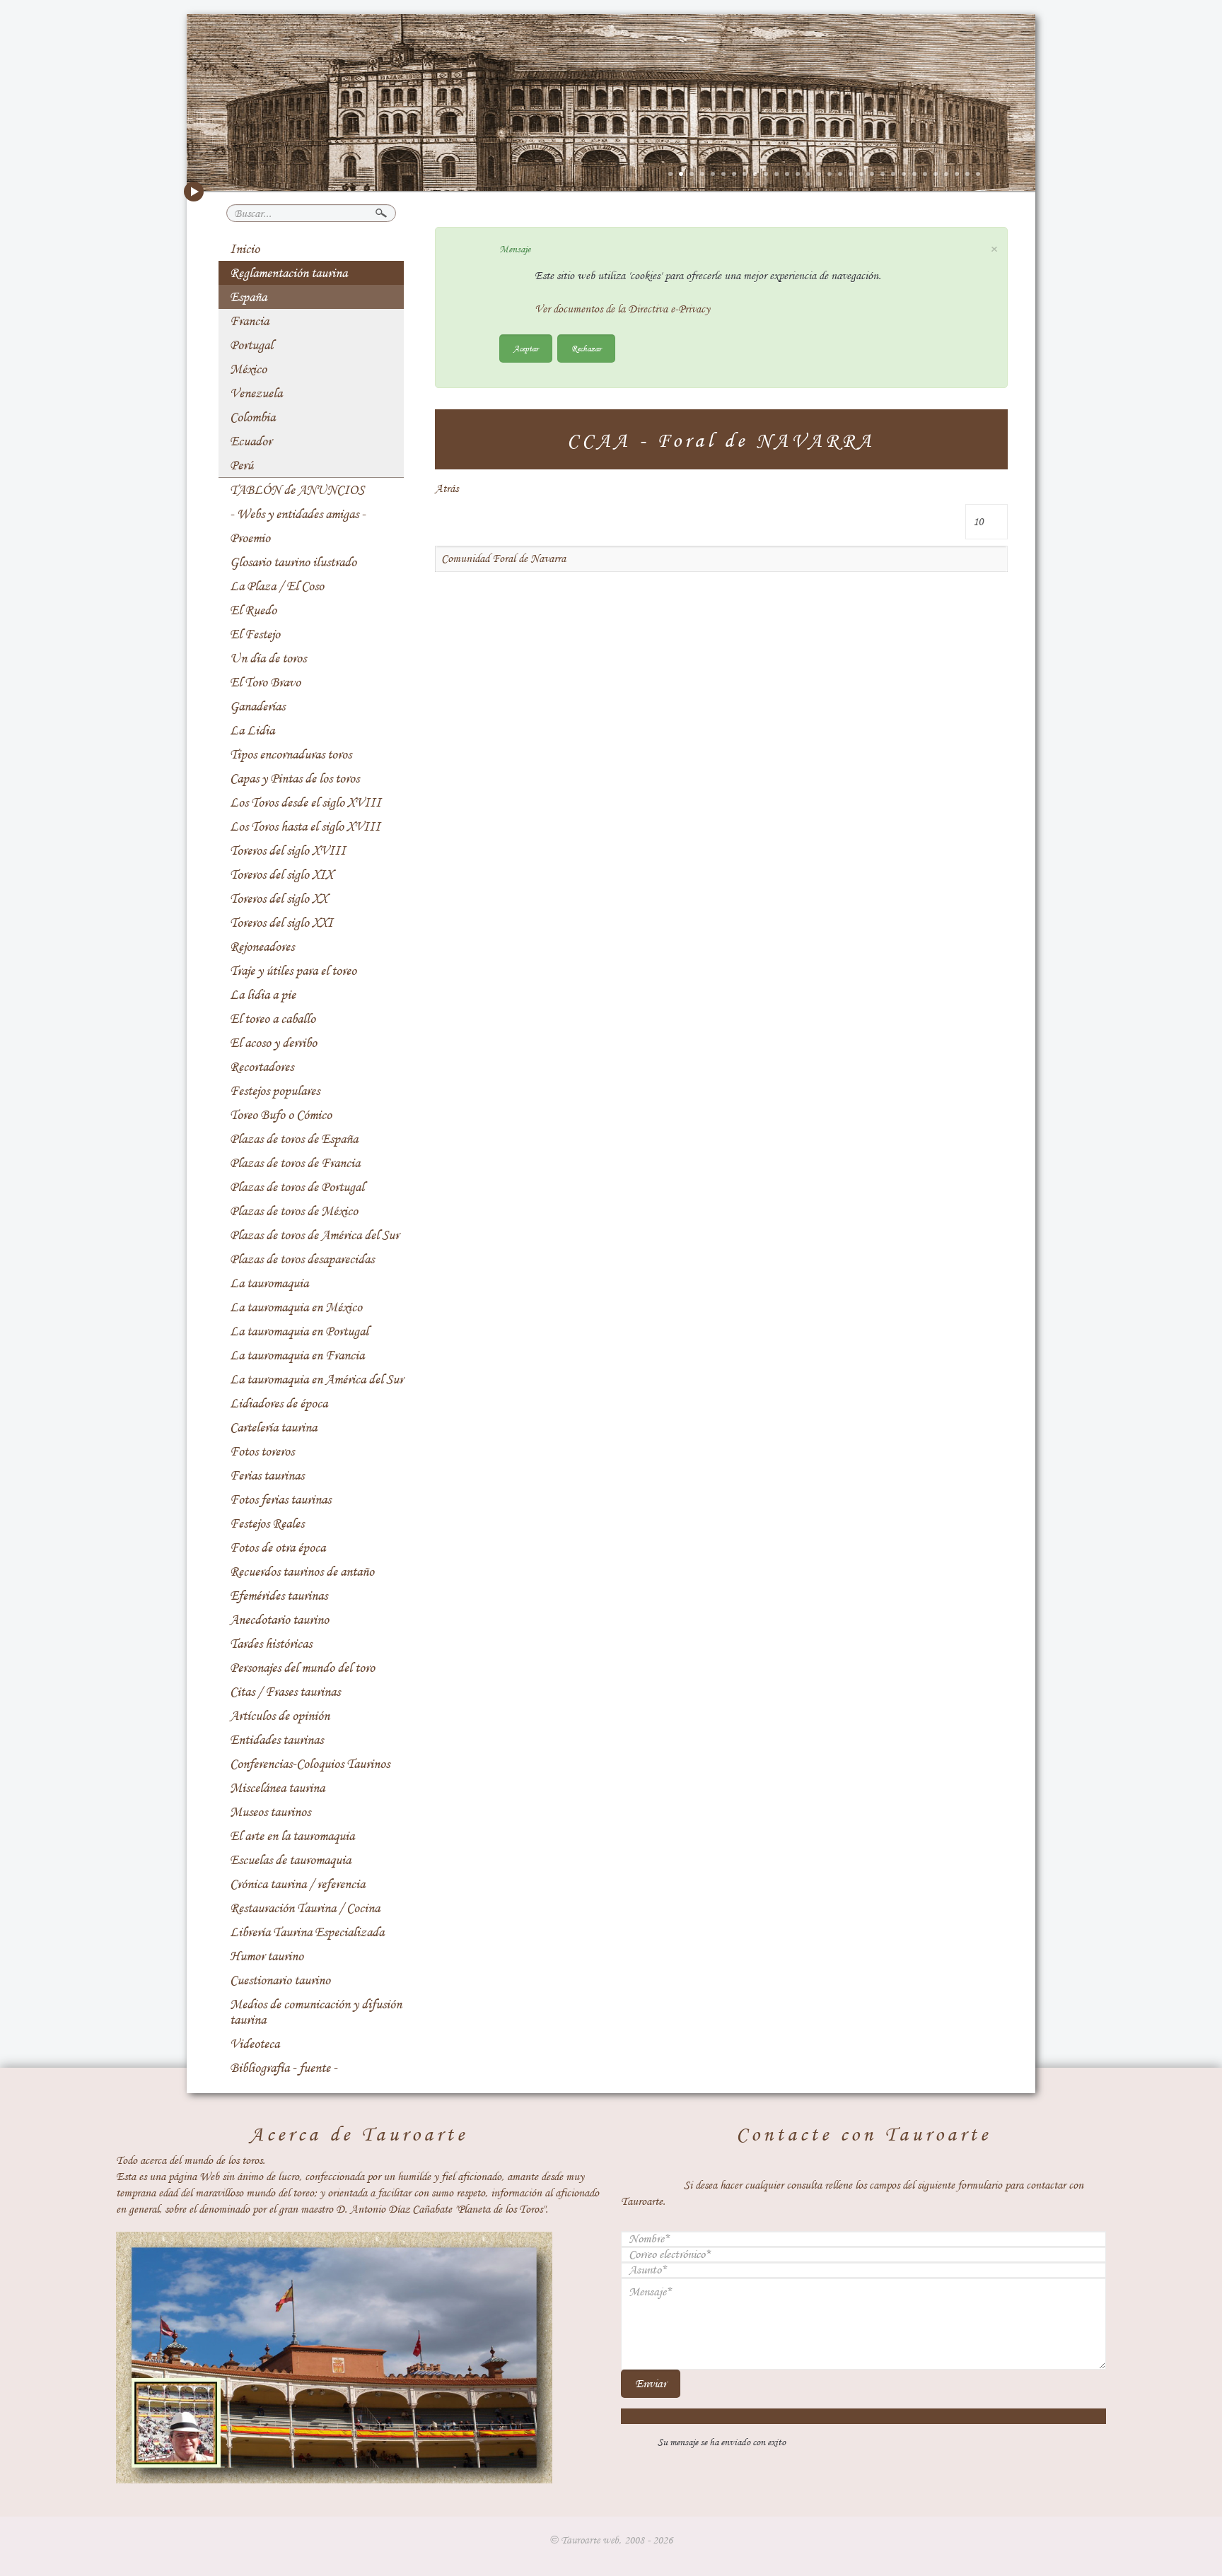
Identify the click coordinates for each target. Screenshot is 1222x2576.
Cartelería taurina (273, 1427)
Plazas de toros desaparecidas (302, 1259)
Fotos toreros (262, 1451)
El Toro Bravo (265, 682)
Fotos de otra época (278, 1547)
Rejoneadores (262, 947)
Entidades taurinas (277, 1740)
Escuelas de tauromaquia (290, 1860)
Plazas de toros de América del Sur (314, 1235)
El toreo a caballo (273, 1019)
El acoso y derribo (273, 1043)
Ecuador (251, 441)
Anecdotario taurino (279, 1620)
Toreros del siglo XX (279, 898)
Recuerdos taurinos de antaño (302, 1571)
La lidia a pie (263, 995)
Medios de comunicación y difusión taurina (316, 2012)
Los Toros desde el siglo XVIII (305, 802)
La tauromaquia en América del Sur (316, 1379)
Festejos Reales (267, 1523)
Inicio (245, 249)
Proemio (250, 538)
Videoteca (255, 2044)
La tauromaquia (269, 1283)
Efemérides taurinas (279, 1596)
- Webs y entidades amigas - (298, 514)
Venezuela (256, 393)
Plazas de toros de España (294, 1139)
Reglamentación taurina (289, 273)
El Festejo (255, 634)
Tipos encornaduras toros (291, 754)
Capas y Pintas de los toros (295, 778)
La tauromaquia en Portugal (299, 1331)
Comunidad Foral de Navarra (504, 558)
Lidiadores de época (279, 1403)
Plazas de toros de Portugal (297, 1187)
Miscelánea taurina (277, 1788)
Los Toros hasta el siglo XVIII (305, 826)
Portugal (251, 345)
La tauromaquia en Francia (297, 1355)
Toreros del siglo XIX (281, 874)
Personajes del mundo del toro (302, 1668)
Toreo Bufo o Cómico (281, 1115)
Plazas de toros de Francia (295, 1163)
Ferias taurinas (267, 1475)
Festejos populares (275, 1091)
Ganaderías (257, 706)
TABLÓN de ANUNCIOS (297, 490)
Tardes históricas (271, 1644)
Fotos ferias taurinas (280, 1499)
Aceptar (526, 348)
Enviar (651, 2383)
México (248, 369)
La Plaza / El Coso (277, 586)
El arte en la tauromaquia (292, 1836)
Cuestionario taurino (280, 1980)
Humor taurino (267, 1956)
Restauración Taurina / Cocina (305, 1908)
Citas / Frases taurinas (285, 1692)
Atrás (447, 488)
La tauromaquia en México (296, 1307)
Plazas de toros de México (294, 1211)
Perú (242, 465)
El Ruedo (253, 610)
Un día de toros (268, 658)
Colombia (252, 417)
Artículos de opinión (280, 1716)
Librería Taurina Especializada (307, 1932)
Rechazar (586, 348)
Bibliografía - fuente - (284, 2068)
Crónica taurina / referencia (297, 1884)
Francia (249, 321)
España (248, 297)
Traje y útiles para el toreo (293, 971)
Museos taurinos (270, 1812)
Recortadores (262, 1067)
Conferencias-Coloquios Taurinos (310, 1764)
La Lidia (252, 730)
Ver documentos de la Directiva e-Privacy (622, 309)
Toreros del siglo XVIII (288, 850)
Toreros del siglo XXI (281, 923)
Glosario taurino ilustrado (293, 562)
